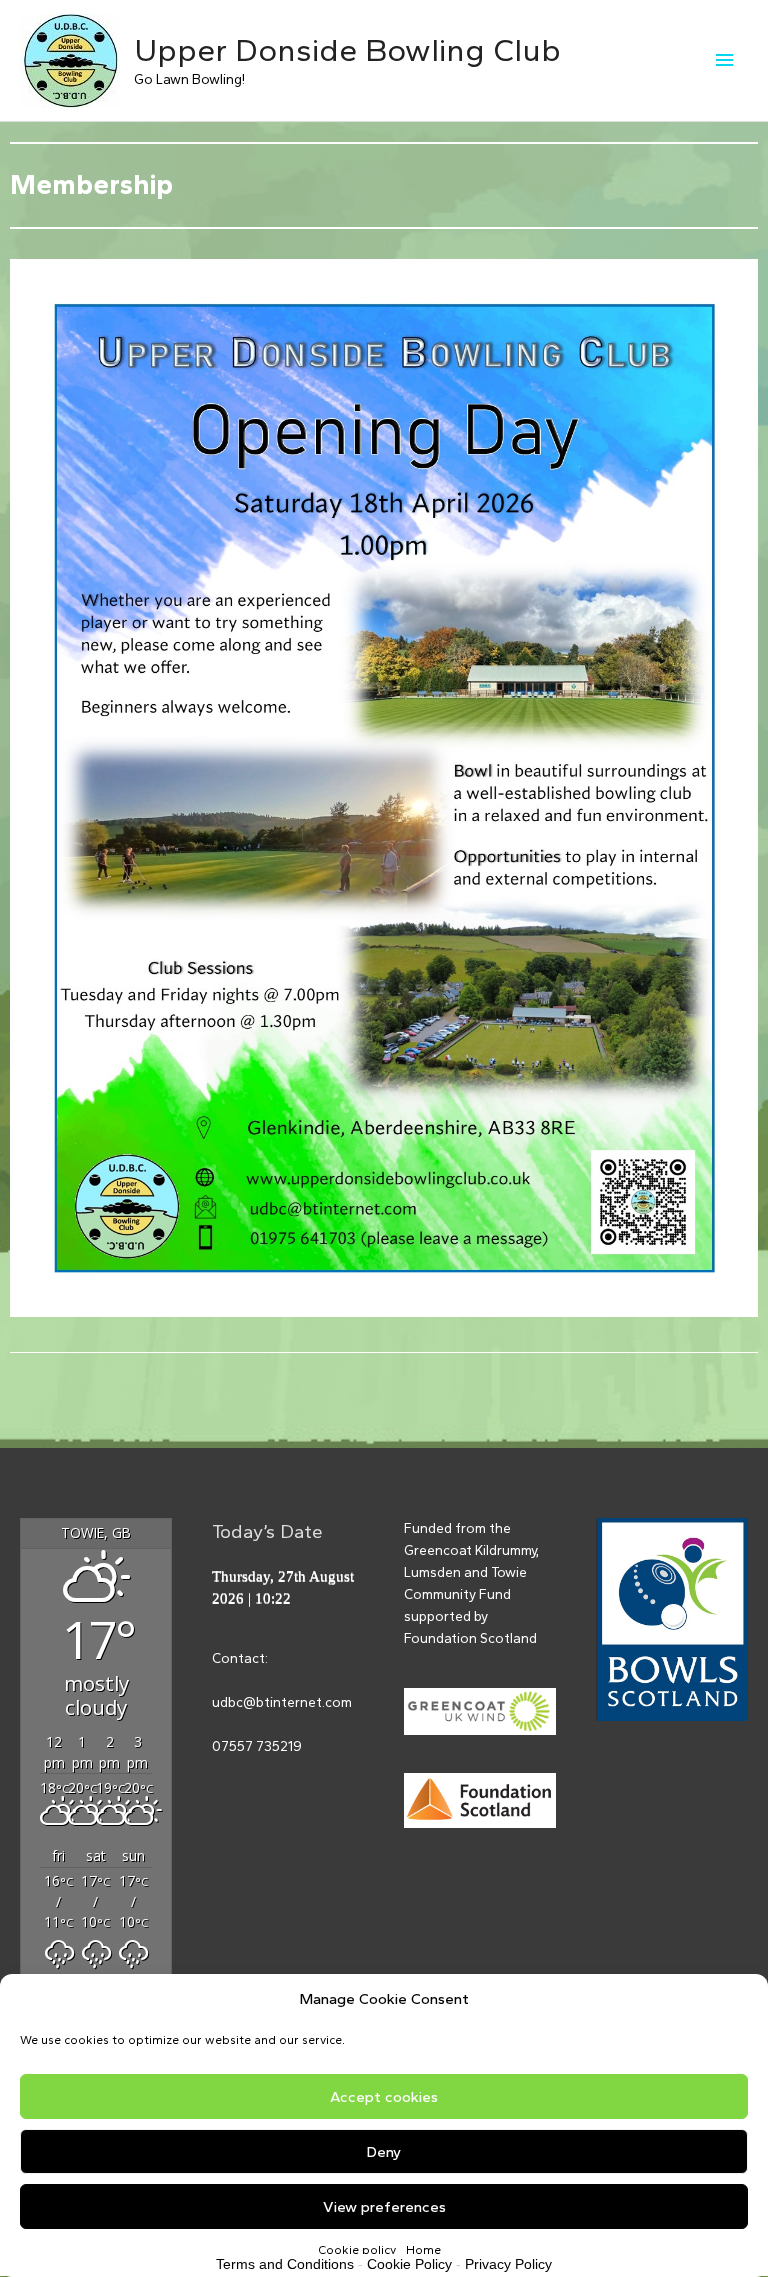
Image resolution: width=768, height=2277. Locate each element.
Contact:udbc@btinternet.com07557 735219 (282, 1702)
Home (423, 2250)
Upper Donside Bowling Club (347, 50)
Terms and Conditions (285, 2264)
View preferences (384, 2207)
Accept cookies (384, 2097)
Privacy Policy (508, 2264)
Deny (384, 2152)
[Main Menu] (725, 60)
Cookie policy (357, 2250)
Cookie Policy (409, 2264)
